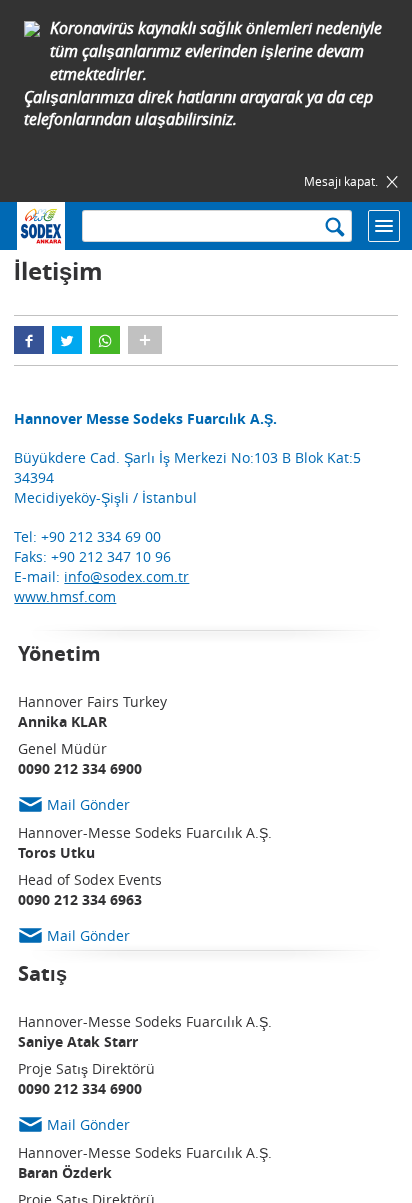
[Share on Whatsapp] (105, 340)
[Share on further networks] (145, 340)
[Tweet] (67, 340)
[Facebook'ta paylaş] (29, 340)
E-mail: (101, 576)
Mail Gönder (88, 804)
